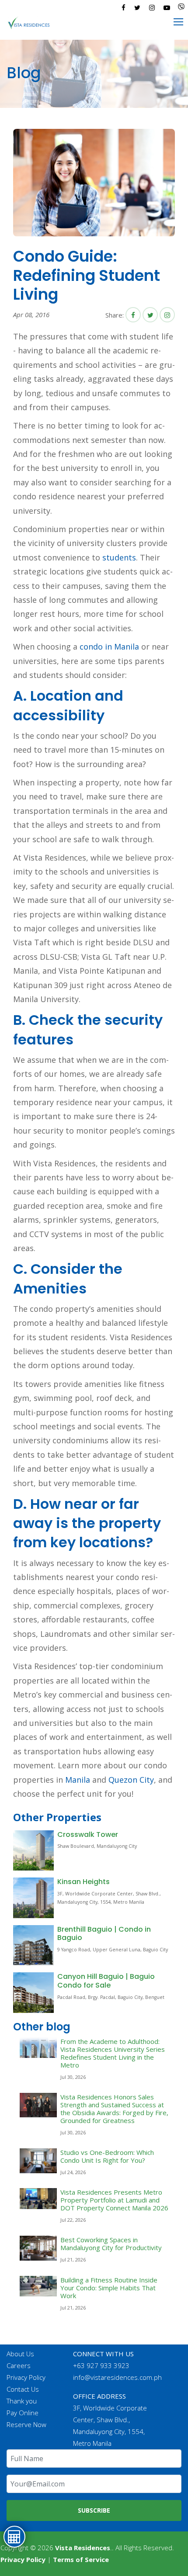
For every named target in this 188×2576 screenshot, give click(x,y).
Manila (78, 1780)
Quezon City (131, 1780)
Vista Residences (83, 2548)
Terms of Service (81, 2559)
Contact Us (23, 2389)
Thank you (22, 2401)
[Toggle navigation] (179, 22)
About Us (20, 2354)
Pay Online (23, 2413)
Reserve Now (26, 2424)
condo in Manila (109, 647)
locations (112, 1542)
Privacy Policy (26, 2377)
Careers (19, 2365)
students (119, 557)
